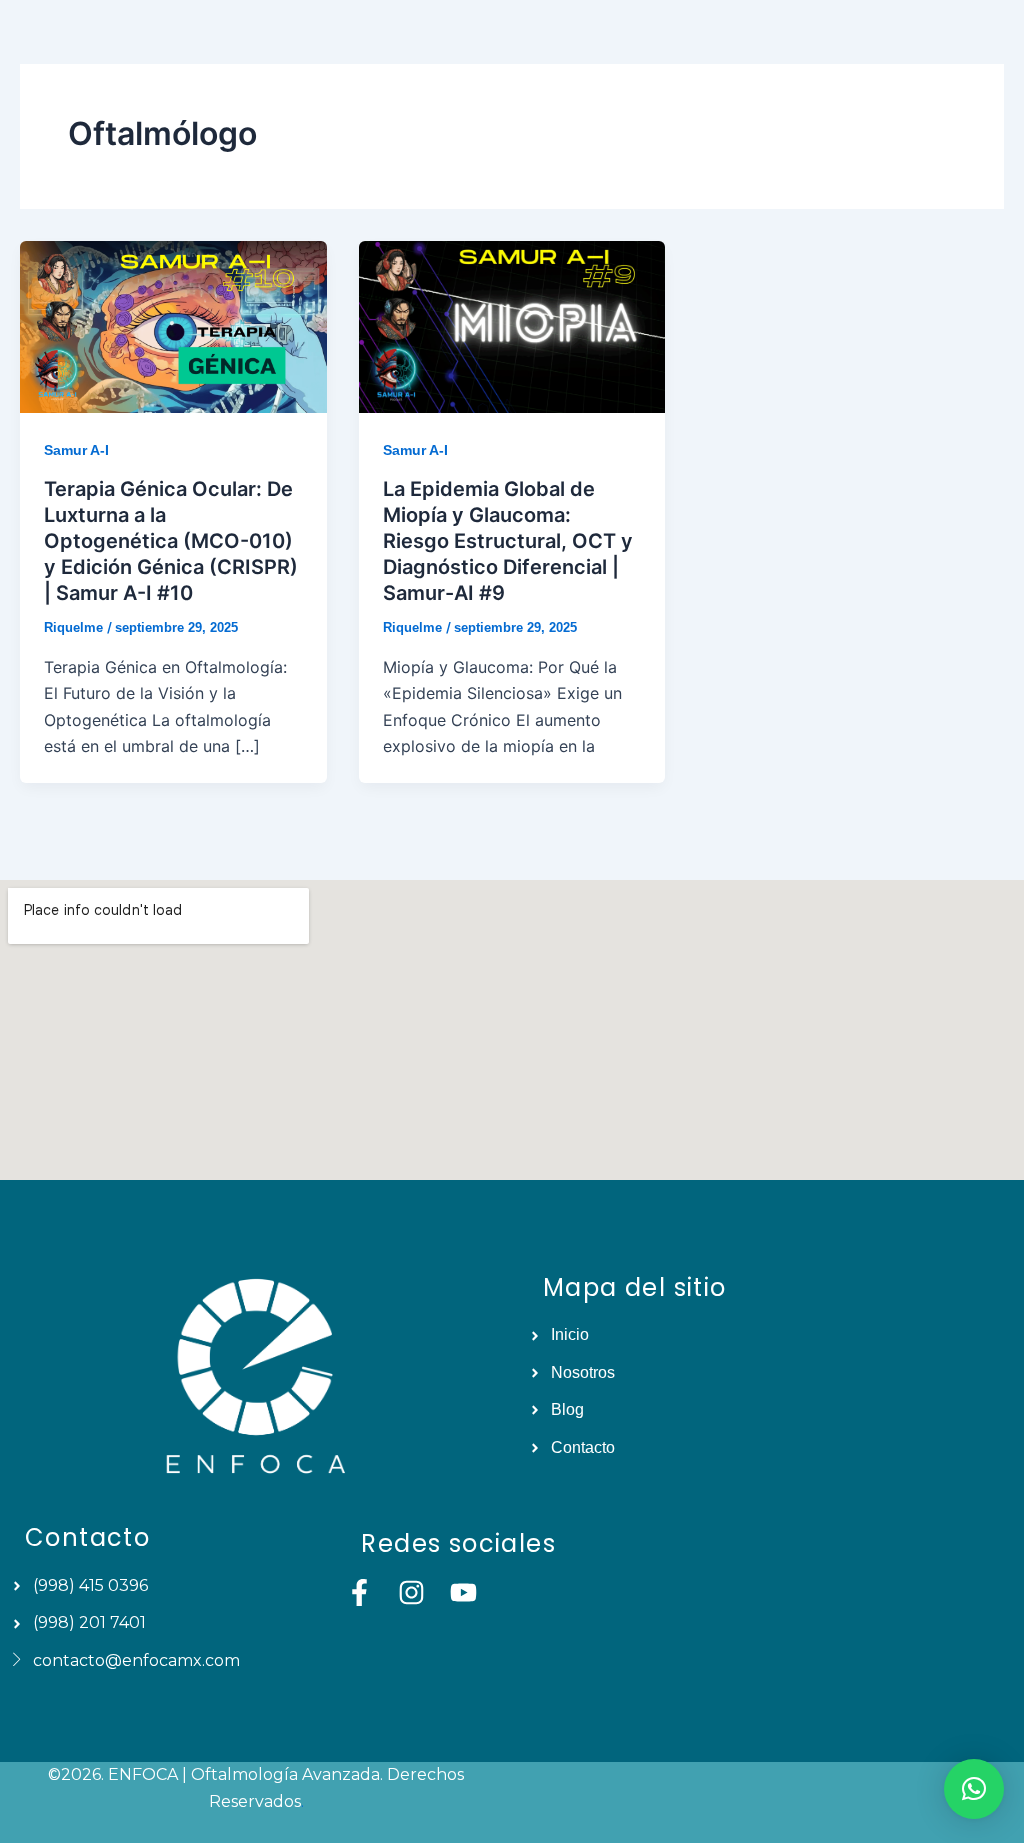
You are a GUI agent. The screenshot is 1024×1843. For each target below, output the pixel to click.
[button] (974, 1789)
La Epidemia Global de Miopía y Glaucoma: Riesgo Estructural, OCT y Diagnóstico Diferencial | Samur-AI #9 (508, 541)
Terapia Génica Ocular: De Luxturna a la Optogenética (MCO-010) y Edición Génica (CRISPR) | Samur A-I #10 (171, 541)
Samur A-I (76, 450)
